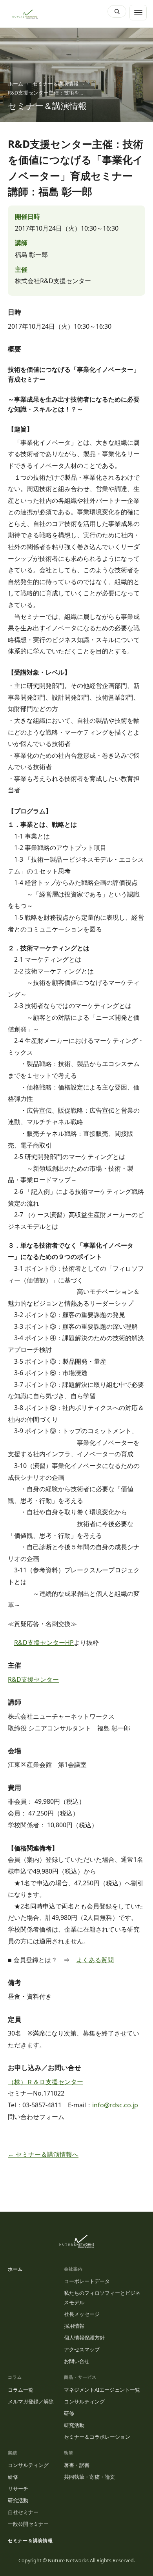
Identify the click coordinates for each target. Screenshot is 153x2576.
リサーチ (18, 2489)
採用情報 (74, 2326)
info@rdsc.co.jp (115, 2105)
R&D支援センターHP (44, 1643)
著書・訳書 (77, 2465)
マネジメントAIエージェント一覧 (102, 2390)
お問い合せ (77, 2361)
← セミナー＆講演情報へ (43, 2154)
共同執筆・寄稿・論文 (89, 2477)
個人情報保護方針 (84, 2338)
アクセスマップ (82, 2349)
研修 (69, 2413)
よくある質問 (95, 1960)
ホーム (15, 84)
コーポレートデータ (87, 2281)
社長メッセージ (82, 2314)
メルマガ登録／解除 (31, 2401)
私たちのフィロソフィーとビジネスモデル (102, 2298)
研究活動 (74, 2425)
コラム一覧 (21, 2390)
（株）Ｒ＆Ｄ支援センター (46, 2082)
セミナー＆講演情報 (56, 84)
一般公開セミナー (28, 2524)
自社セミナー (23, 2512)
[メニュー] (138, 13)
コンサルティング (84, 2401)
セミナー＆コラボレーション (97, 2437)
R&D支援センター (33, 1679)
